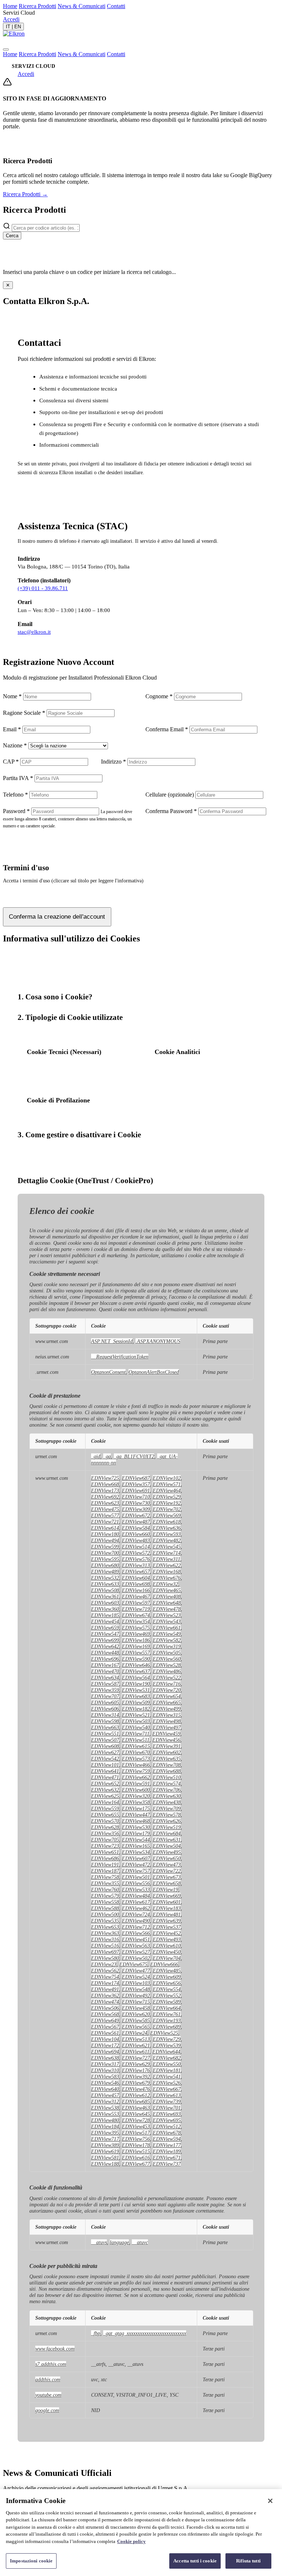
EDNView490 (136, 1921)
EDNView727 (136, 2058)
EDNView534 (136, 1852)
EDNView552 (167, 1995)
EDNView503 (136, 1721)
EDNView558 (105, 1902)
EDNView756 (136, 2139)
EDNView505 (167, 1653)
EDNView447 (136, 1815)
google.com (47, 2410)
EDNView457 (105, 2095)
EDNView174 (105, 1983)
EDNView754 (105, 1977)
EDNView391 (167, 1746)
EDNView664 (167, 2008)
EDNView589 (167, 2002)
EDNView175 (136, 1808)
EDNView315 (167, 1715)
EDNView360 (105, 1609)
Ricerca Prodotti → (25, 194)
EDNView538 (105, 2108)
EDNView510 (167, 1777)
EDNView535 (105, 1921)
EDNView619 (105, 2151)
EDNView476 (136, 2089)
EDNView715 (136, 2002)
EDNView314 (105, 1715)
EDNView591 (136, 1783)
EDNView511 (136, 1740)
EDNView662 (136, 1777)
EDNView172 (105, 2045)
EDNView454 (105, 1621)
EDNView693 (167, 2114)
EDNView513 (136, 2039)
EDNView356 (105, 1833)
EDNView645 (136, 2114)
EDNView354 (136, 1621)
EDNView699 (105, 1640)
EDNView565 (136, 2027)
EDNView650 (167, 1858)
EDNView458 (136, 2008)
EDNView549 (167, 1634)
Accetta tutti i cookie (195, 2561)
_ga (107, 1456)
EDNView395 (105, 2133)
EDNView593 (167, 1534)
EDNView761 (167, 2014)
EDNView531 (136, 1690)
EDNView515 (136, 2151)
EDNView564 (136, 1677)
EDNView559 (105, 1808)
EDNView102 (167, 1478)
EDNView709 (167, 1808)
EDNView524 (136, 1977)
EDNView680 (105, 1565)
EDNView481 (167, 1914)
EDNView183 (167, 1908)
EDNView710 (136, 1497)
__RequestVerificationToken (120, 1357)
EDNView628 (105, 1827)
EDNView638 (105, 2058)
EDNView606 (105, 1709)
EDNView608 (105, 1746)
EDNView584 (136, 1528)
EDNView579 (105, 1896)
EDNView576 (136, 1559)
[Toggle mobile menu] (6, 50)
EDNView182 (136, 1709)
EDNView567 (105, 2027)
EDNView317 (105, 2064)
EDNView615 (136, 1746)
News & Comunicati (82, 6)
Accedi (11, 19)
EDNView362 (105, 1995)
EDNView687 (136, 1478)
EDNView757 (136, 1871)
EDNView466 (136, 1765)
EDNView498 (167, 1721)
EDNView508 (105, 1590)
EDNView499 (167, 1709)
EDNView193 (167, 2020)
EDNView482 (167, 1540)
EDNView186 (136, 1640)
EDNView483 (136, 1540)
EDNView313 (136, 1565)
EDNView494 (105, 1540)
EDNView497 (167, 1727)
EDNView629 (136, 2064)
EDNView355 (105, 1883)
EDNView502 (136, 1958)
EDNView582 (167, 1640)
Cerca (12, 236)
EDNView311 (167, 1559)
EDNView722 (167, 1871)
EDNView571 (167, 1484)
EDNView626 (167, 1821)
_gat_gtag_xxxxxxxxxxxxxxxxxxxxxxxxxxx (145, 2333)
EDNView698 (136, 1584)
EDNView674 (136, 1615)
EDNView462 (136, 1908)
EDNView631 (167, 1840)
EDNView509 (136, 1702)
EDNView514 (136, 1547)
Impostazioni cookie (31, 2561)
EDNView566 (136, 1933)
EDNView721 (105, 1522)
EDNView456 (166, 1740)
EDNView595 (105, 1559)
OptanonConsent (108, 1372)
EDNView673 (167, 1877)
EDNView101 (105, 1765)
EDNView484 (136, 1896)
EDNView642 (105, 1646)
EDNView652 (105, 1783)
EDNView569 (167, 1515)
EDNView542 (105, 1759)
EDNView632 (105, 1790)
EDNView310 (105, 2070)
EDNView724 (136, 1914)
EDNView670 (136, 1752)
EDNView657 (136, 1571)
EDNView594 (167, 2139)
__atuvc (140, 2242)
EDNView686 (105, 1858)
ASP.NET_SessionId (112, 1341)
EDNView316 (105, 1939)
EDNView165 (136, 1846)
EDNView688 (167, 1771)
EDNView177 (167, 2145)
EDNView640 (105, 2089)
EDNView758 (105, 1877)
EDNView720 (167, 1690)
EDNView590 (136, 1659)
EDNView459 (166, 1734)
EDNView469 (136, 1634)
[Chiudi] (270, 2501)
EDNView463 (136, 2108)
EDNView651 (105, 1852)
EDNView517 (136, 2133)
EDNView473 (167, 1865)
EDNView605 (105, 1702)
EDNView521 (136, 1715)
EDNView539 (167, 2045)
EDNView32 (165, 1584)
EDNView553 (105, 2114)
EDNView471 (105, 1777)
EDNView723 (105, 1846)
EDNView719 (136, 1609)
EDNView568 (105, 2014)
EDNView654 (167, 1696)
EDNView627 (105, 1752)
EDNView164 (105, 1802)
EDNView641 (105, 1771)
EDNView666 (164, 1964)
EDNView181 (167, 2070)
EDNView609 (167, 1977)
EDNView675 (133, 1964)
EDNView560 (167, 1659)
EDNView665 (167, 1702)
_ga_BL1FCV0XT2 (134, 1456)
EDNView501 (136, 1877)
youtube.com (48, 2395)
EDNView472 (136, 1865)
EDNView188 (105, 2164)
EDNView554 (167, 1989)
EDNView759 (136, 1771)
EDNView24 (135, 2033)
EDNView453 (136, 2126)
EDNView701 (167, 2108)
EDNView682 (167, 2058)
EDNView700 (105, 1553)
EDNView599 (105, 1547)
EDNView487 (136, 1522)
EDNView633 (105, 1584)
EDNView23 (104, 1964)
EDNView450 (167, 1952)
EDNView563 (136, 1946)
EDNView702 (167, 1509)
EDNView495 (167, 1852)
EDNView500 (105, 1914)
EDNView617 (136, 1902)
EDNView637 (136, 1671)
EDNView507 (105, 1740)
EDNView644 (166, 2052)
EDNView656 (167, 1983)
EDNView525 (164, 2033)
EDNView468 (136, 1821)
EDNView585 (136, 2020)
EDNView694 (105, 2052)
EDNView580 (105, 1958)
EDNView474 (105, 2002)
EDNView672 (136, 1515)
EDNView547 (105, 1634)
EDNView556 (136, 1883)
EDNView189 (167, 2151)
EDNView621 (136, 2045)
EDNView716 (167, 1684)
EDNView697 (105, 1952)
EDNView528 (167, 1665)
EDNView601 (167, 1902)
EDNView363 (105, 1933)
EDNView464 (167, 1490)
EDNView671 (167, 2158)
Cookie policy (131, 2541)
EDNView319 (167, 1646)
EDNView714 (167, 1553)
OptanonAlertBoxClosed (154, 1372)
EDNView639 (167, 1921)
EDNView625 (105, 1796)
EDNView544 (136, 1840)
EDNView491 (105, 1989)
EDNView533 (136, 1889)
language (119, 2242)
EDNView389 (105, 2145)
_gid (96, 1456)
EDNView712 (136, 1927)
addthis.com (48, 2379)
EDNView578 (167, 1815)
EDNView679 (136, 2083)
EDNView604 (136, 1578)
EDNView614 (105, 1528)
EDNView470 (105, 1671)
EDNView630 (167, 1796)
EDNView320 (136, 1796)
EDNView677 (136, 2164)
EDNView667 (167, 2089)
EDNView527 (136, 1952)
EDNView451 (136, 1939)
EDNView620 (136, 2014)
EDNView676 (167, 1578)
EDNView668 (105, 1484)
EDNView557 (136, 1653)
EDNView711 (136, 1734)
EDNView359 (105, 1690)
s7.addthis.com (51, 2364)
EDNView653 (105, 1927)
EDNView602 (167, 1752)
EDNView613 (167, 2095)
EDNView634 (105, 1677)
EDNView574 (167, 1783)
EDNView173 (105, 1490)
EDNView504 (167, 1846)
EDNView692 (105, 1497)
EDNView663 (105, 1727)
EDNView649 (105, 2020)
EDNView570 (105, 1821)
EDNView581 (105, 2158)
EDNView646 (136, 1665)
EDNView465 (167, 1590)
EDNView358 (136, 1802)
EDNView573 (136, 1759)
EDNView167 (105, 1665)
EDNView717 (105, 2139)
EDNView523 (167, 1615)
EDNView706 (167, 1790)
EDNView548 (136, 1989)
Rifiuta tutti (248, 2561)
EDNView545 (167, 1547)
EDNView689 (167, 2027)
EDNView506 (105, 2008)
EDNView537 (167, 1927)
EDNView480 (105, 2120)
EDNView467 (136, 1596)
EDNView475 (105, 1509)
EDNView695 (167, 2120)
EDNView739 (167, 2101)
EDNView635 (167, 1759)
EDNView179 (136, 1833)
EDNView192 (167, 1503)
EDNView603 (105, 1603)
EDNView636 (167, 1528)
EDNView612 (136, 2095)
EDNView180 (105, 1534)
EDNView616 (136, 2158)
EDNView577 (105, 1515)
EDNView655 (105, 1815)
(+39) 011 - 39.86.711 (43, 588)
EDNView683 (136, 1696)
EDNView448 (105, 1653)
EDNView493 (167, 1939)
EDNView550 (167, 2064)
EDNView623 (105, 1503)
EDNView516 (105, 1946)
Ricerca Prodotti (37, 6)
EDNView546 (105, 2083)
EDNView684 (167, 1833)
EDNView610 (167, 1946)
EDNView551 (105, 1734)
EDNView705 (105, 1840)
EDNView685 (136, 2101)
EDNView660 (136, 1534)
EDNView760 (105, 1889)
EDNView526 (167, 2083)
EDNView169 (136, 1646)
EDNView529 (167, 1497)
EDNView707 (105, 1696)
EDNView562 (105, 1971)
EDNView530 (136, 1827)
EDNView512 (167, 2126)
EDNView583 (105, 2076)
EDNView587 (105, 1684)
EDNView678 (167, 2133)
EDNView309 (136, 1509)
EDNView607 (136, 1858)
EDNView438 (167, 1802)
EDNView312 (105, 2101)
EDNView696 (105, 1659)
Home (10, 6)
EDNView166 (136, 1590)
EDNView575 (136, 1628)
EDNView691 (136, 1490)
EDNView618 (167, 1522)
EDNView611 (136, 2052)
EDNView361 (105, 1596)
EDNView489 (105, 1571)
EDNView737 (167, 2164)
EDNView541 (167, 2076)
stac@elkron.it (34, 632)
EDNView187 (105, 1871)
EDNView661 (167, 1628)
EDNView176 (136, 2070)
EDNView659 (105, 1628)
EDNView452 (167, 1933)
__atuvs (99, 2242)
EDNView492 (136, 1995)
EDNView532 (105, 1578)
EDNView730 (136, 1503)
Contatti (116, 6)
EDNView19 (165, 1889)
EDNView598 (105, 1721)
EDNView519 (167, 1827)
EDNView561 (105, 2033)
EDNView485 (167, 1971)
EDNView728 (136, 2120)
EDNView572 (136, 1553)
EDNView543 (167, 1621)
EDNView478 (167, 1609)
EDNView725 (105, 1478)
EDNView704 (167, 1958)
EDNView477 (136, 1971)
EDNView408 (167, 1596)
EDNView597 (136, 1603)
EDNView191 (105, 1865)
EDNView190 (136, 1684)
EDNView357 (136, 1484)
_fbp (96, 2333)
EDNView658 (167, 1883)
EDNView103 (136, 1983)
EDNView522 (167, 1677)
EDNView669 (167, 1896)
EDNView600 (136, 1790)
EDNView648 (167, 1603)
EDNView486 (167, 1671)
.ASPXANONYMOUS (158, 1341)
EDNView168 (167, 1571)
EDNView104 (105, 2039)
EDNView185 (105, 1615)
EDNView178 (136, 2145)
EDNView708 (167, 1765)
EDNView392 (136, 2076)
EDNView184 (105, 2126)
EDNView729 (167, 2039)
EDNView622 (167, 1565)
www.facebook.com (55, 2349)
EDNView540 (136, 1727)
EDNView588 (105, 1908)
